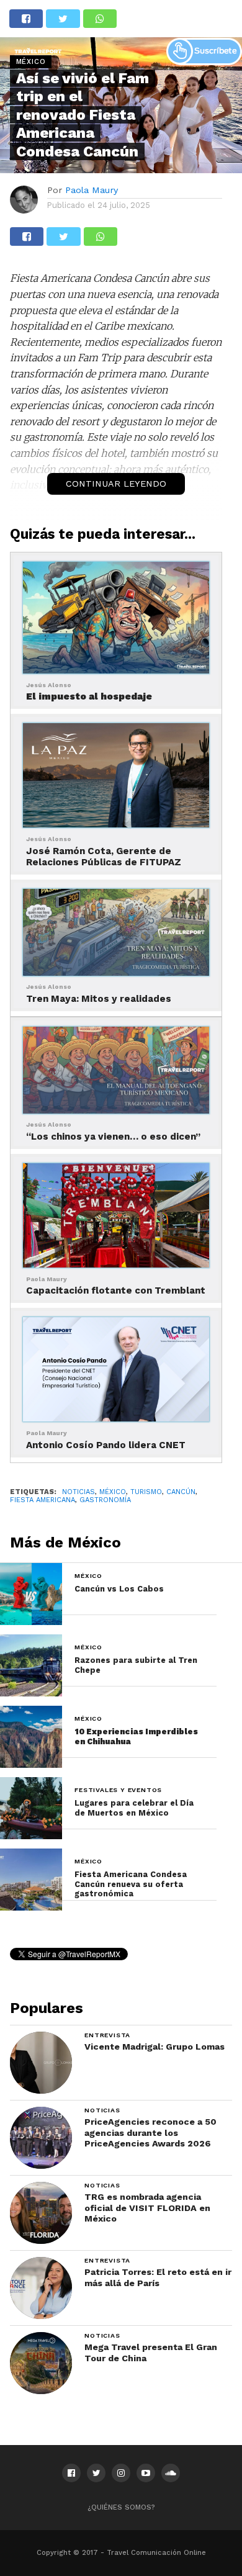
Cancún (181, 1492)
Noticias (78, 1492)
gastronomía (105, 1500)
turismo (146, 1492)
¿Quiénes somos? (121, 2507)
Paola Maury (92, 190)
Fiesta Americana (43, 1500)
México (113, 1492)
